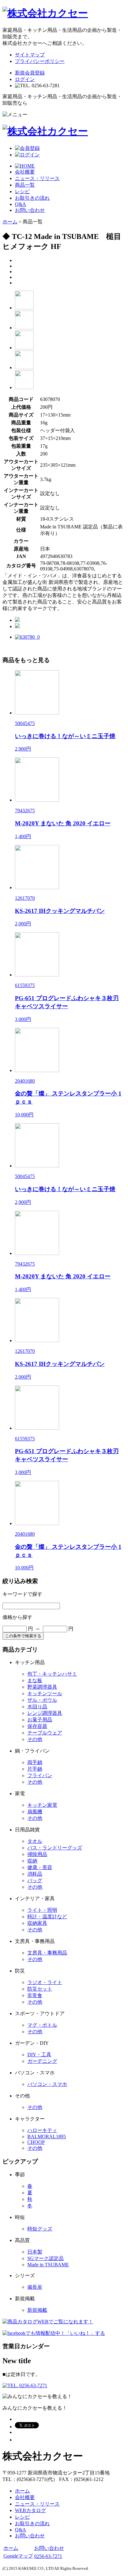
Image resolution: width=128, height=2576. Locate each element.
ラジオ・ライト (45, 1982)
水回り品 (37, 1707)
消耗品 (35, 1874)
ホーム (10, 222)
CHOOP (36, 2142)
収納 (32, 1861)
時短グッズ (40, 2229)
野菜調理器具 (42, 1687)
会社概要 (25, 172)
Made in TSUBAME (48, 2265)
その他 (35, 1739)
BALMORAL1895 (47, 2137)
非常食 (35, 1995)
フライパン (40, 1775)
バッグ (35, 1880)
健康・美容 (40, 1867)
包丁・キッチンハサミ (52, 1674)
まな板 (35, 1680)
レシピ (22, 191)
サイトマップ (30, 55)
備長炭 (35, 2287)
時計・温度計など (47, 1917)
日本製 (35, 2252)
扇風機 (35, 1812)
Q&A (21, 204)
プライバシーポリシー (40, 61)
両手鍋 (35, 1762)
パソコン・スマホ (47, 2084)
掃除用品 (37, 1854)
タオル (35, 1841)
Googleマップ (18, 2556)
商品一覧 (25, 185)
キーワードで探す (22, 1594)
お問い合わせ (30, 210)
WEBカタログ (30, 2510)
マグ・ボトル (42, 2025)
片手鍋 (35, 1769)
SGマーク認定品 (46, 2258)
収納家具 (37, 1923)
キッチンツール (45, 1693)
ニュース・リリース (37, 178)
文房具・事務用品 (47, 1953)
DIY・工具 (39, 2055)
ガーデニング (42, 2061)
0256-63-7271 (48, 2556)
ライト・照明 (42, 1910)
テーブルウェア (45, 1733)
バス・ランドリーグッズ (55, 1848)
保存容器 (37, 1726)
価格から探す (17, 1617)
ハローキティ (42, 2130)
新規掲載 (37, 2310)
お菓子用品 (40, 1720)
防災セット (40, 1989)
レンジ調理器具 (45, 1713)
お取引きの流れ (32, 198)
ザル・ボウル (42, 1700)
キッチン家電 (42, 1805)
